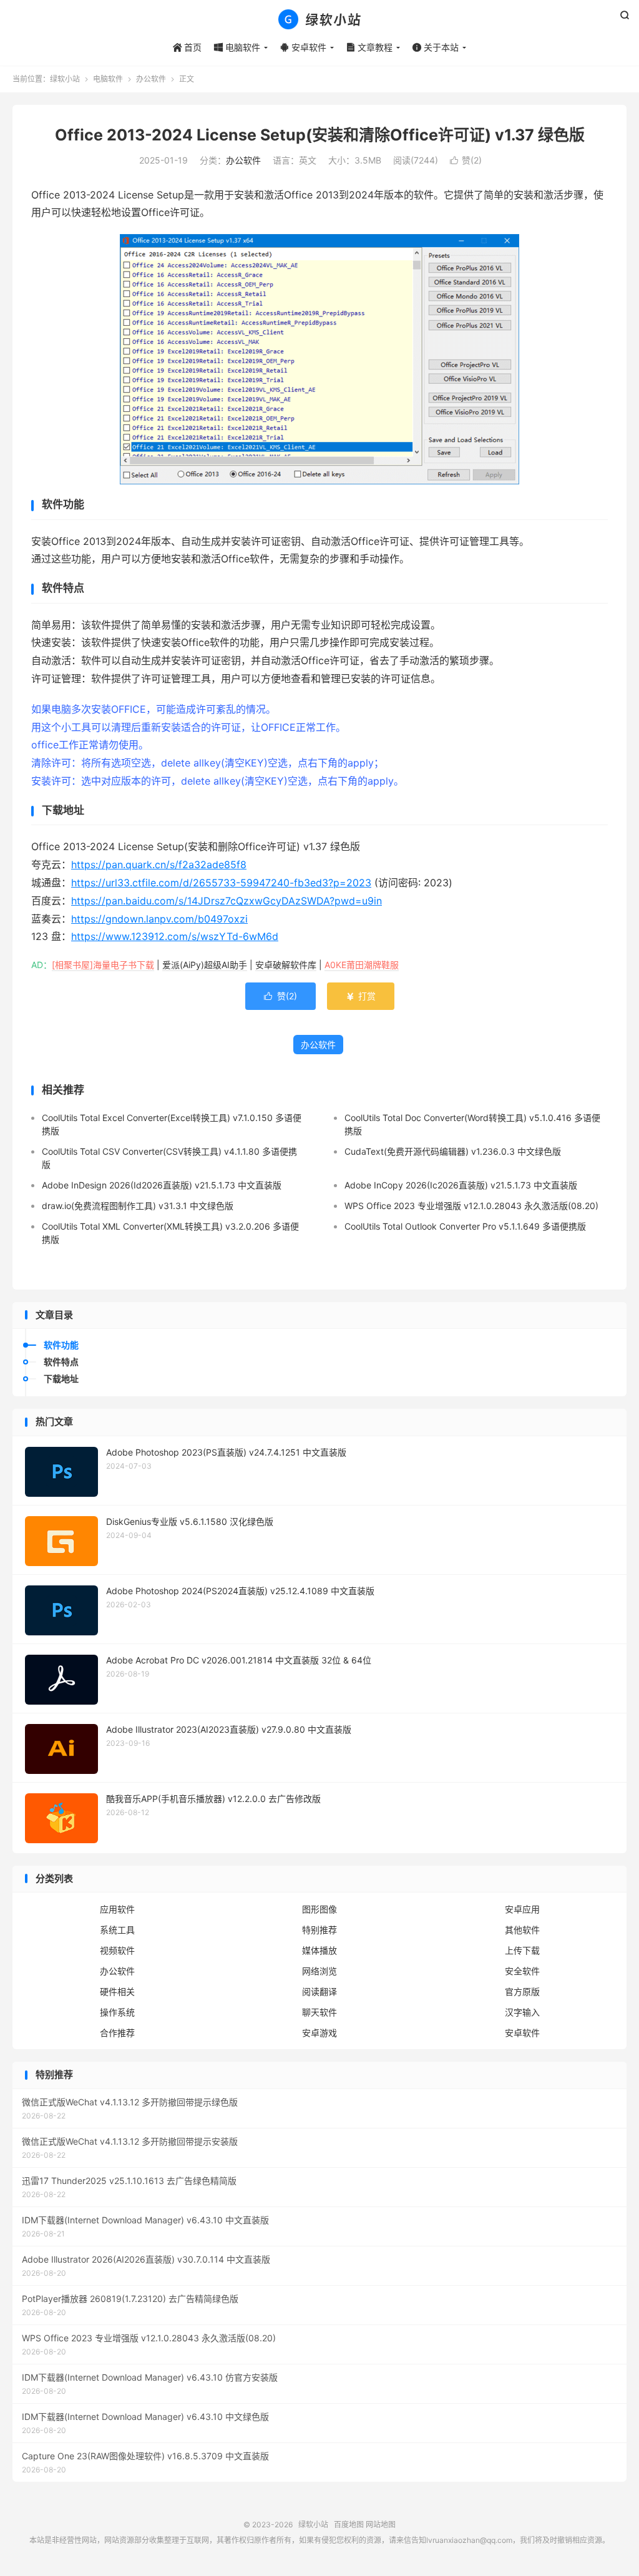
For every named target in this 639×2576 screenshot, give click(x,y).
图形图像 (319, 1909)
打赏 (361, 996)
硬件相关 (117, 1991)
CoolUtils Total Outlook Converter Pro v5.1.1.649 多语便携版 (465, 1226)
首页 (187, 47)
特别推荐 (319, 1930)
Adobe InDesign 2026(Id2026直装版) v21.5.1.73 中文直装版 (162, 1185)
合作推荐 (117, 2033)
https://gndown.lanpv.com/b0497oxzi (159, 919)
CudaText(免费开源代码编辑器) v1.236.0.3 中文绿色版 (453, 1151)
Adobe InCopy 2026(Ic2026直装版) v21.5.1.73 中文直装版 (461, 1185)
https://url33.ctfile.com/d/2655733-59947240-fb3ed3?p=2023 (221, 883)
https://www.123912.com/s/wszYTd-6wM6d (175, 936)
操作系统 (117, 2012)
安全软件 (522, 1971)
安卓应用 (522, 1909)
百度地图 (349, 2525)
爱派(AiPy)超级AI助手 (205, 965)
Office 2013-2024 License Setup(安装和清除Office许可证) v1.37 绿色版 (320, 135)
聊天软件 (319, 2012)
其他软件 (522, 1930)
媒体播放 (319, 1950)
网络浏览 (319, 1971)
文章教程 (369, 47)
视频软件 (117, 1950)
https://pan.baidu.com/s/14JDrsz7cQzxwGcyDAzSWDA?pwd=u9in (227, 901)
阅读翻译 (319, 1991)
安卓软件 (303, 47)
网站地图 (381, 2525)
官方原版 (522, 1991)
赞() (466, 160)
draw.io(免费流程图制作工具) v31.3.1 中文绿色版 (138, 1206)
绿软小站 (319, 19)
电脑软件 (237, 47)
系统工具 (117, 1930)
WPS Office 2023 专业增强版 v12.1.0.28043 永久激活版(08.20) (471, 1206)
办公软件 (151, 79)
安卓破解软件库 (286, 965)
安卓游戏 (319, 2033)
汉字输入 (522, 2012)
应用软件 (117, 1909)
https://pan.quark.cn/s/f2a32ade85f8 (159, 864)
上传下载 (522, 1950)
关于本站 (436, 47)
